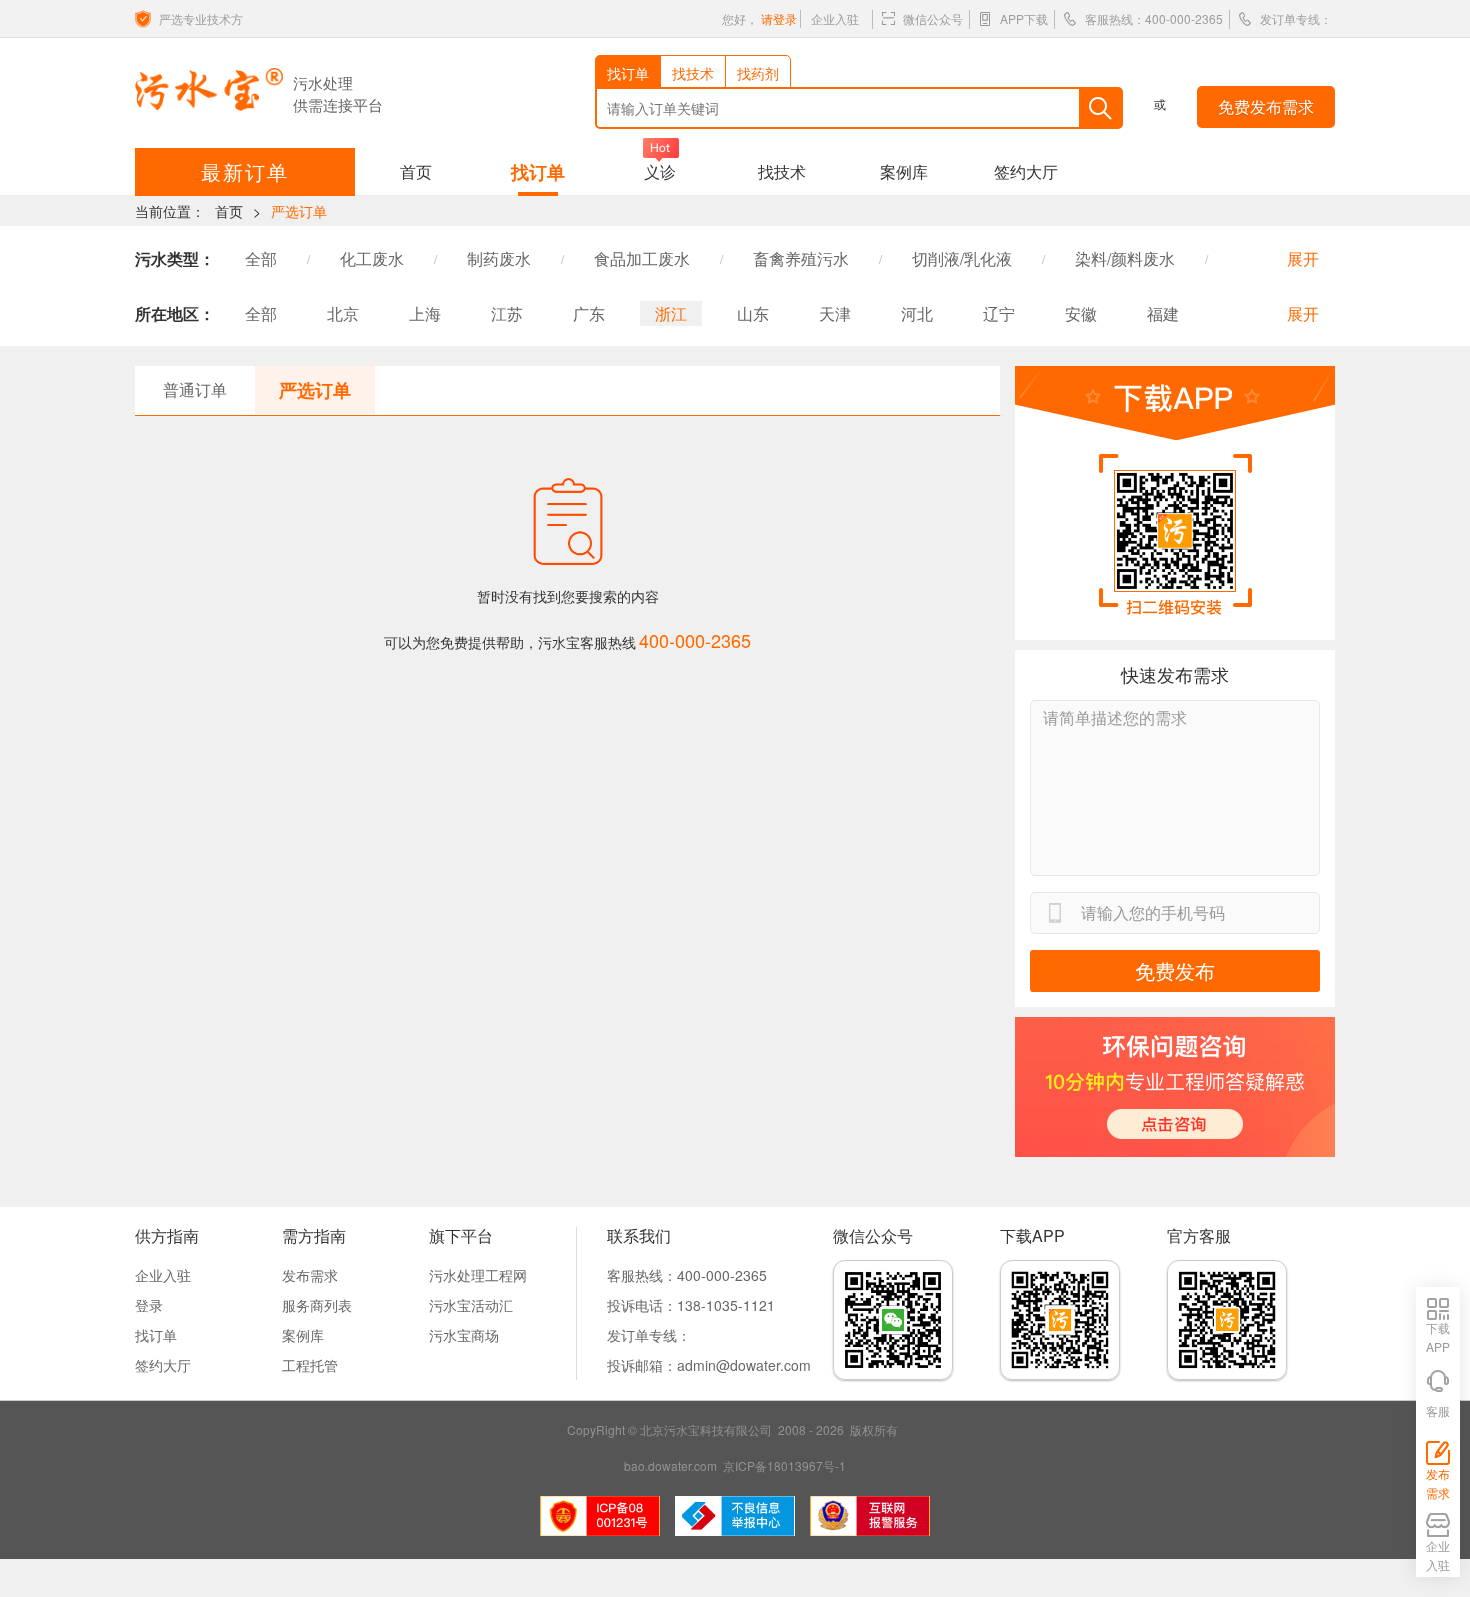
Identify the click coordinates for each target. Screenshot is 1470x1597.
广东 (589, 313)
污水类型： (175, 258)
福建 (1163, 313)
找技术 (782, 171)
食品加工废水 (642, 258)
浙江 (671, 313)
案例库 (904, 171)
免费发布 (1175, 970)
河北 (917, 313)
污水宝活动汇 (471, 1305)
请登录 (779, 18)
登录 (149, 1305)
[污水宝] (209, 89)
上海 (425, 313)
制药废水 (499, 258)
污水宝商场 (464, 1335)
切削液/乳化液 (962, 258)
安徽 (1081, 313)
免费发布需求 (1266, 106)
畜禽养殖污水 (801, 258)
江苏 (507, 313)
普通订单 (195, 389)
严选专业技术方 (201, 18)
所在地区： (175, 313)
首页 (416, 171)
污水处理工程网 (478, 1275)
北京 (343, 313)
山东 (753, 313)
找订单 (538, 172)
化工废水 (372, 258)
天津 (835, 313)
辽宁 (999, 313)
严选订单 (299, 211)
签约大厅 (1026, 171)
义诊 (660, 171)
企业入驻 (835, 18)
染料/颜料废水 (1125, 258)
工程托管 (310, 1365)
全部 (261, 258)
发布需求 (310, 1275)
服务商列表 (317, 1305)
